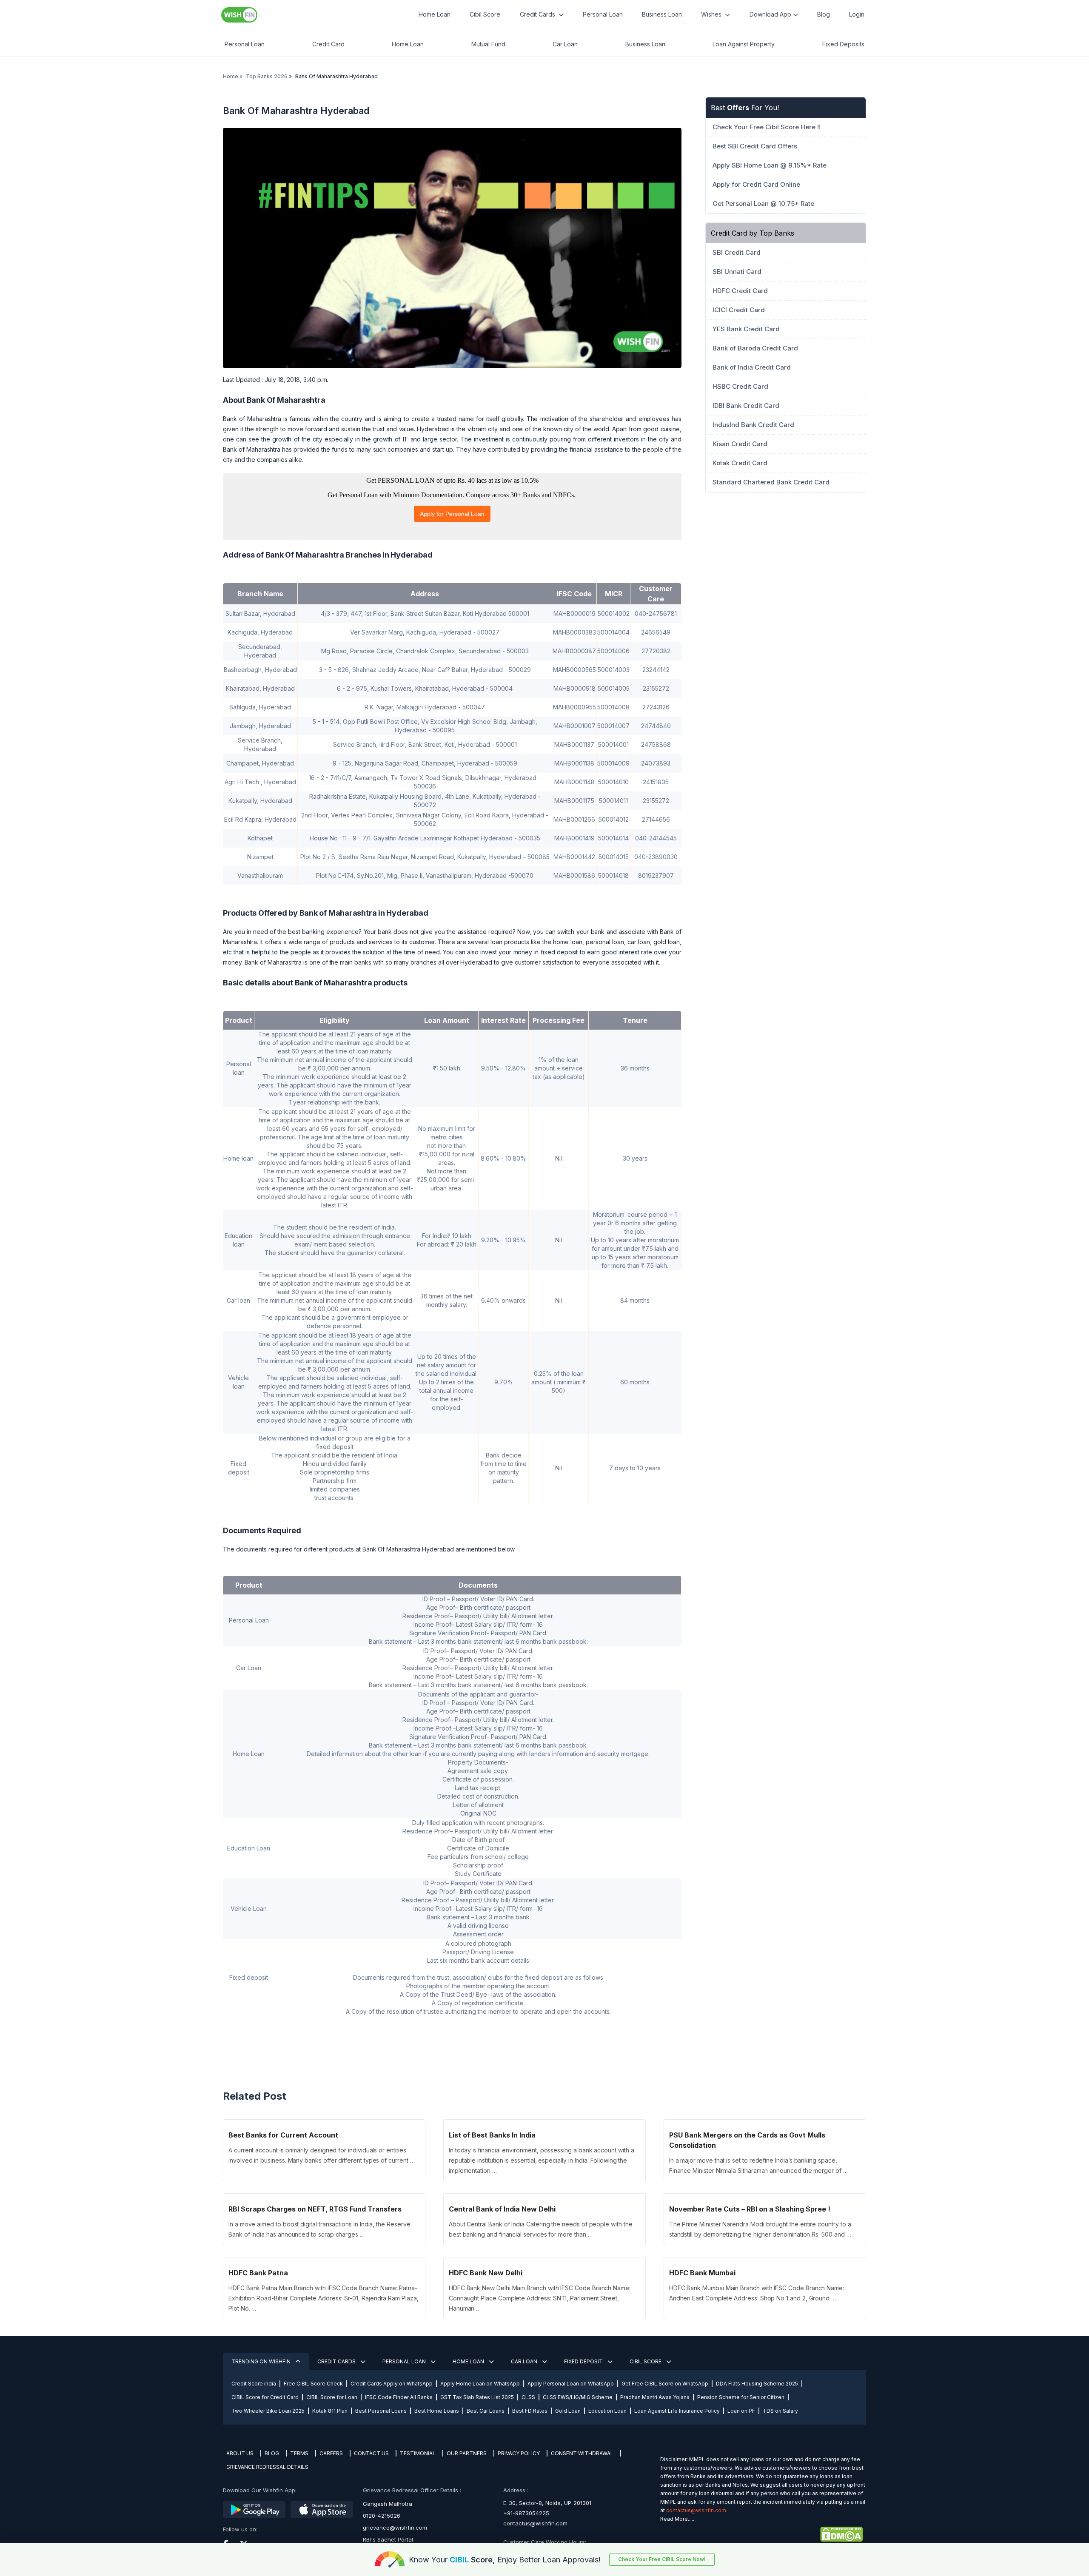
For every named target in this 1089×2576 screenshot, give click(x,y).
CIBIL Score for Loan (332, 2397)
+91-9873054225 (526, 2513)
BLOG (272, 2453)
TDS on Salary (780, 2411)
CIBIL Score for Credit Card (265, 2397)
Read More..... (677, 2519)
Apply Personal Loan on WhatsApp (571, 2384)
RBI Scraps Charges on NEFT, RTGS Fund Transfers (315, 2209)
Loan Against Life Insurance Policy (677, 2411)
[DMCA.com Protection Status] (761, 2534)
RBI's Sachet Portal (388, 2539)
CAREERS (331, 2453)
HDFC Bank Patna (258, 2273)
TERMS (299, 2453)
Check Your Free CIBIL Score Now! (662, 2559)
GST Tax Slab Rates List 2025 (477, 2397)
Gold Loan (568, 2411)
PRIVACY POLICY (519, 2453)
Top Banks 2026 (267, 76)
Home (231, 76)
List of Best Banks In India (492, 2135)
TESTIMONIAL (418, 2453)
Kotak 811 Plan (330, 2411)
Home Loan (435, 14)
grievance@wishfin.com (395, 2528)
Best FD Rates (530, 2411)
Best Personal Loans (381, 2411)
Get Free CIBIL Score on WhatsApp (665, 2384)
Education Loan (607, 2411)
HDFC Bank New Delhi (486, 2273)
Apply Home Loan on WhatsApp (480, 2384)
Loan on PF (741, 2411)
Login (857, 14)
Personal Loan (603, 14)
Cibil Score (485, 14)
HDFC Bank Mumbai (702, 2273)
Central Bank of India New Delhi (502, 2209)
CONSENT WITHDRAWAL (582, 2453)
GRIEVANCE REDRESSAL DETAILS (267, 2467)
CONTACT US (371, 2453)
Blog (824, 14)
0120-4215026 (382, 2516)
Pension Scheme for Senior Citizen (741, 2397)
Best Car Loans (486, 2411)
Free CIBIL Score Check (313, 2384)
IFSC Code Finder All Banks (399, 2397)
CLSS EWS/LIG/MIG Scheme (578, 2397)
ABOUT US (240, 2453)
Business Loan (662, 14)
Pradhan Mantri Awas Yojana (655, 2397)
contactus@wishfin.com (535, 2523)
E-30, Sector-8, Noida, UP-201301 (547, 2503)
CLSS (528, 2397)
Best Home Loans (437, 2411)
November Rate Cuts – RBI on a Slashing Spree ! (750, 2209)
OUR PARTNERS (467, 2453)
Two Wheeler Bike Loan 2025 (268, 2411)
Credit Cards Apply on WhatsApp (392, 2384)
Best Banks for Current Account (283, 2135)
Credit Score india (254, 2384)
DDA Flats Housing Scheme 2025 (757, 2384)
